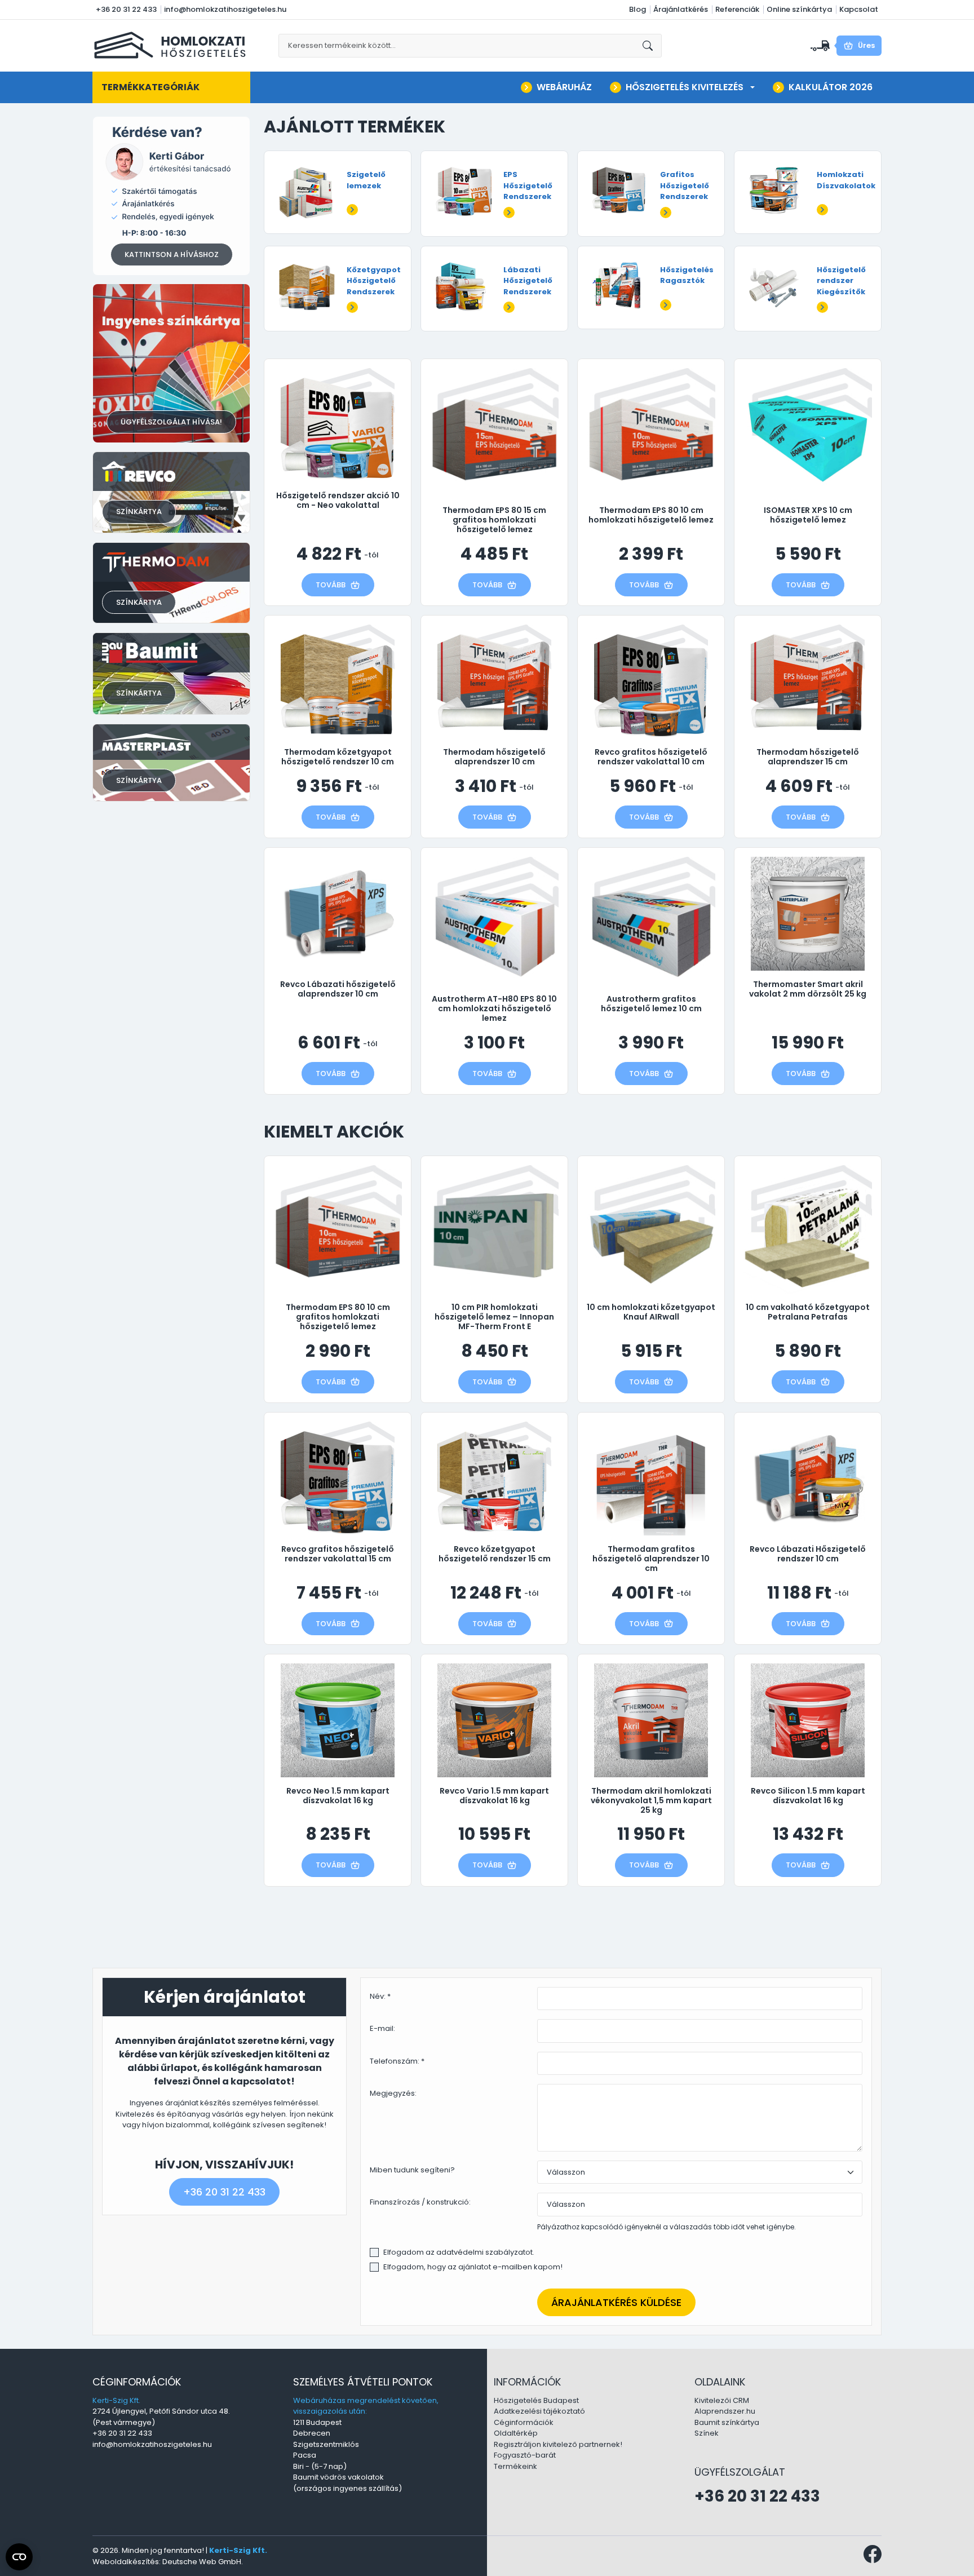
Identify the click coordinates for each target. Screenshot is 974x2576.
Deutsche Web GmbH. (203, 2562)
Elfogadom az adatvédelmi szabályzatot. (459, 2252)
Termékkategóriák (150, 87)
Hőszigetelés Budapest (536, 2400)
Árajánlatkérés (681, 9)
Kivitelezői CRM (722, 2400)
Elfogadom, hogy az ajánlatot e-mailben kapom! (473, 2267)
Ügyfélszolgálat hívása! (171, 422)
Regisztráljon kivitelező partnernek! (558, 2444)
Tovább (331, 585)
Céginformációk (524, 2422)
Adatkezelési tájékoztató (539, 2411)
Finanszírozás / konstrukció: (420, 2202)
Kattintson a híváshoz (172, 254)
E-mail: (382, 2028)
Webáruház (564, 87)
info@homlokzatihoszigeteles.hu (225, 9)
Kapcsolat (859, 9)
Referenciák (737, 9)
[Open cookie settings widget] (19, 2557)
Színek (707, 2433)
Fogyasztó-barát (525, 2455)
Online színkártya (799, 9)
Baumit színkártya (727, 2422)
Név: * (380, 1996)
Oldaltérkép (516, 2433)
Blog (637, 9)
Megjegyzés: (393, 2093)
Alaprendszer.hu (725, 2411)
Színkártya (139, 512)
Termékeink (515, 2466)
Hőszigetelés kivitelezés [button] (685, 87)
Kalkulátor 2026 (831, 87)
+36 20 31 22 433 (126, 9)
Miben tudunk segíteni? (412, 2170)
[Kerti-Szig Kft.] (172, 45)
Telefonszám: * (397, 2061)
